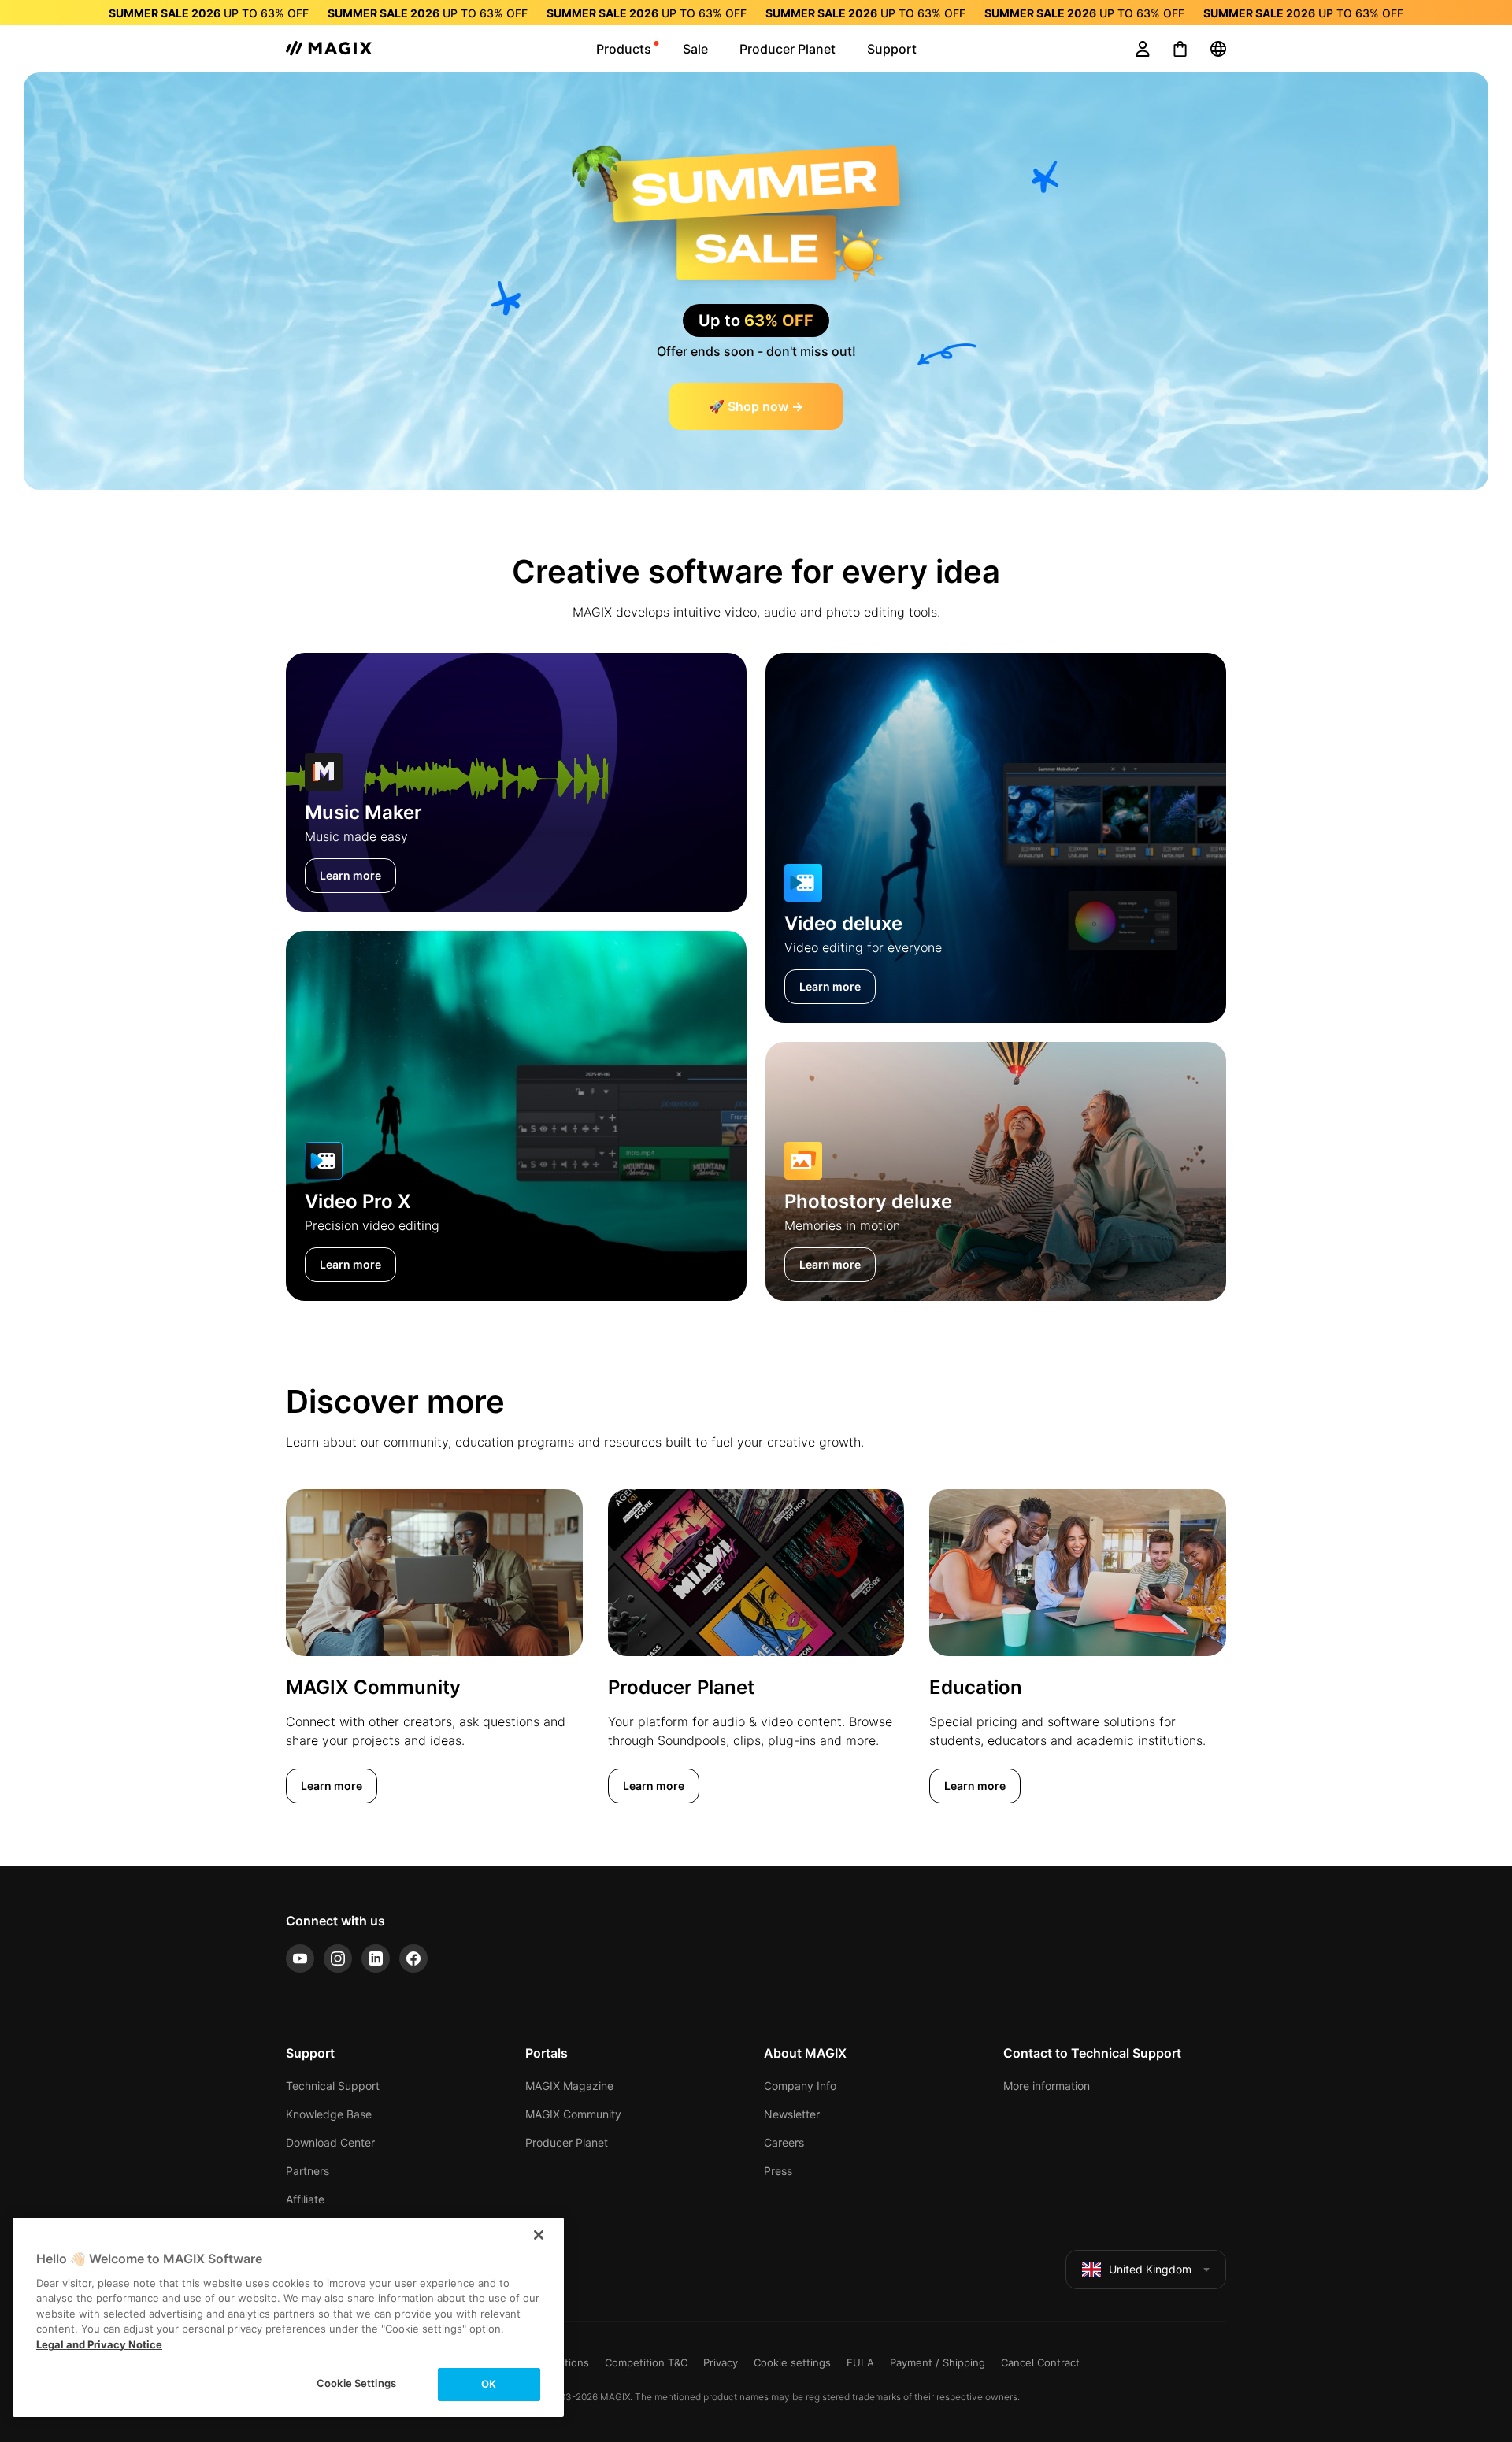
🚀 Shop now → (756, 406)
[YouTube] (300, 1958)
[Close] (539, 2235)
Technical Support (333, 2086)
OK (489, 2384)
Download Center (330, 2142)
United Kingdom (1150, 2269)
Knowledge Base (329, 2114)
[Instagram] (338, 1958)
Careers (784, 2142)
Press (778, 2171)
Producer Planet (567, 2142)
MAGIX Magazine (569, 2086)
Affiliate (305, 2199)
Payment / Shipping (938, 2362)
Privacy (721, 2362)
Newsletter (792, 2114)
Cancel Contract (1040, 2362)
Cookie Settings (356, 2383)
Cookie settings (792, 2362)
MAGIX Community (573, 2114)
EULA (860, 2362)
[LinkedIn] (376, 1958)
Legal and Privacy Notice (99, 2344)
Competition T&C (646, 2362)
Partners (308, 2171)
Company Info (800, 2086)
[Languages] (1218, 49)
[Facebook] (413, 1958)
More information (1047, 2086)
